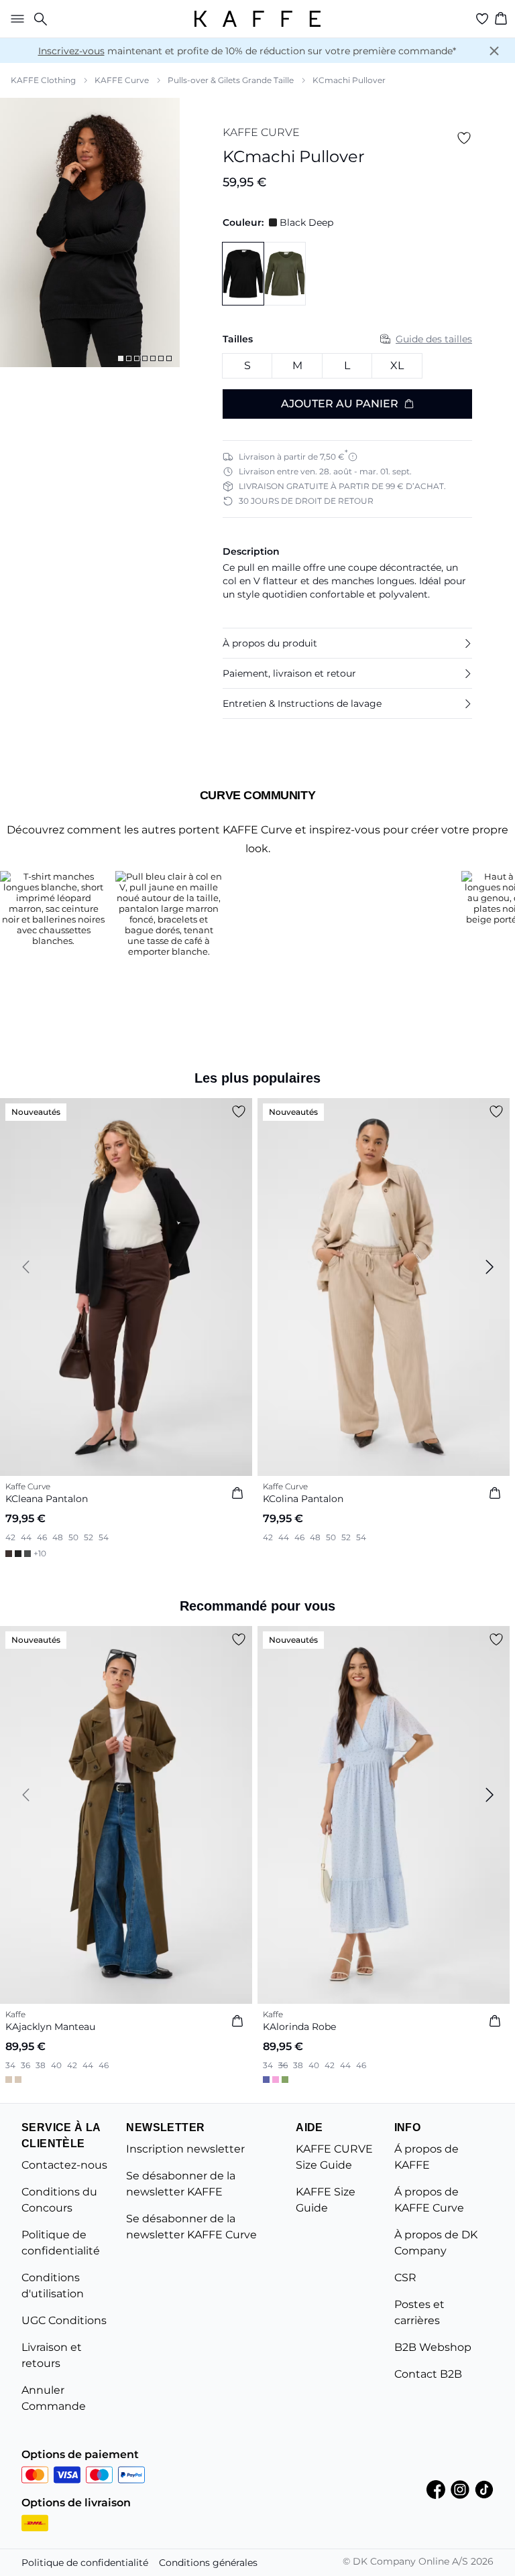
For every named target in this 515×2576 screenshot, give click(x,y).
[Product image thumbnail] (121, 358)
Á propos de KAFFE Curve (429, 2200)
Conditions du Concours (59, 2200)
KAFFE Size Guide (326, 2200)
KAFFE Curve (122, 80)
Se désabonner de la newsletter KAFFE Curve (191, 2227)
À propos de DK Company (436, 2243)
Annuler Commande (54, 2398)
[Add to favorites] (464, 138)
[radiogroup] (347, 366)
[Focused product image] (90, 232)
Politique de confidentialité (61, 2243)
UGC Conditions (64, 2320)
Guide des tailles (434, 339)
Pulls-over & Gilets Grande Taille (231, 80)
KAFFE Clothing (43, 80)
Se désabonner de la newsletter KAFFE (181, 2184)
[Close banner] (494, 51)
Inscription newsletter (185, 2149)
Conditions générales (208, 2563)
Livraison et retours (52, 2355)
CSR (405, 2278)
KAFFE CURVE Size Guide (334, 2157)
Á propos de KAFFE (426, 2157)
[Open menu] (15, 19)
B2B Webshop (433, 2347)
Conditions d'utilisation (53, 2286)
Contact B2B (428, 2374)
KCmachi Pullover (349, 80)
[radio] (247, 366)
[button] (347, 643)
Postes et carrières (419, 2312)
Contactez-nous (64, 2165)
